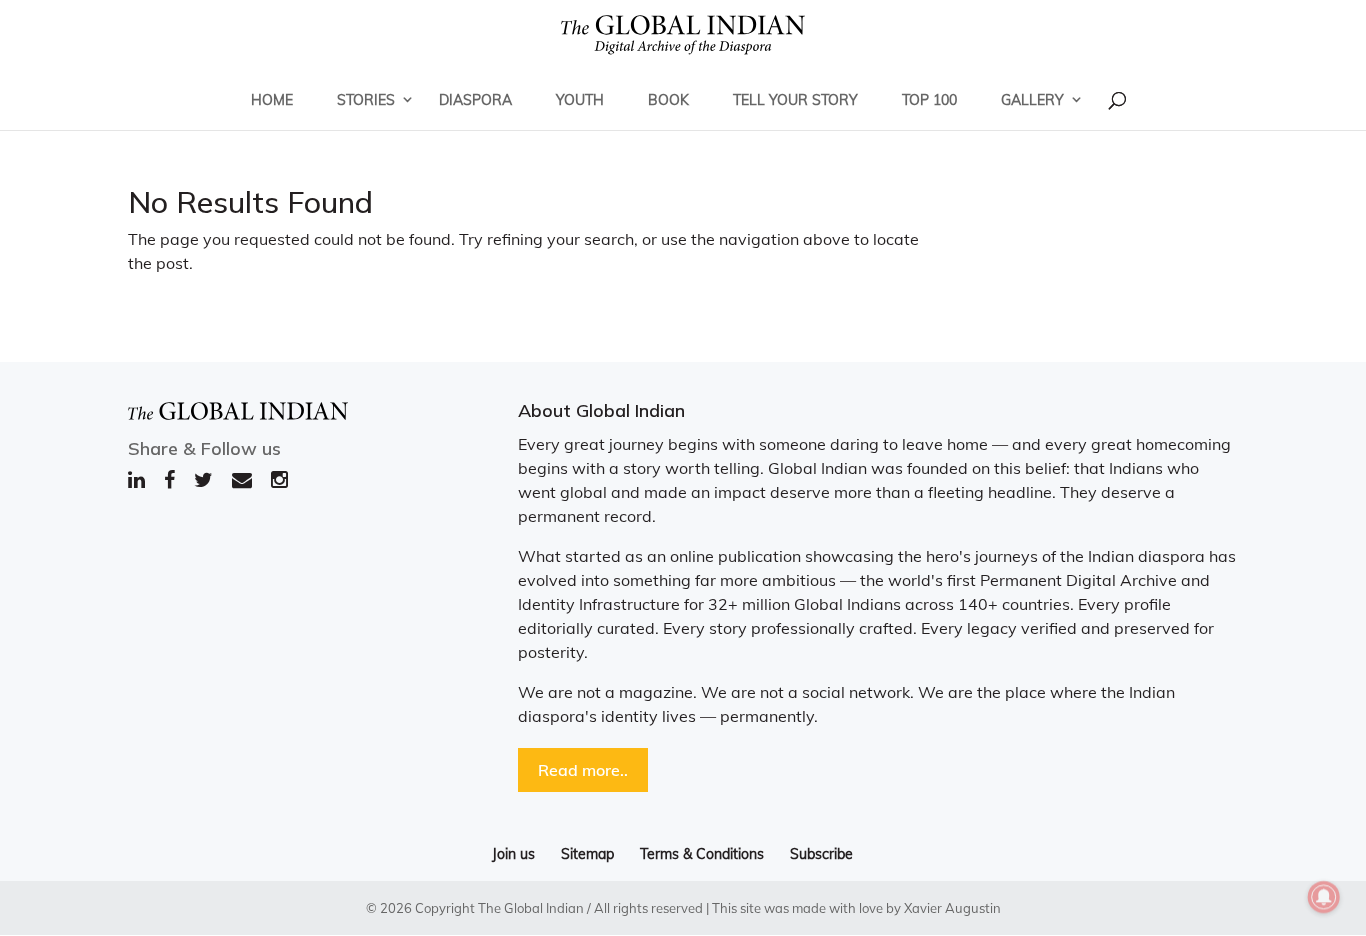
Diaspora (475, 100)
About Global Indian (601, 410)
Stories (366, 100)
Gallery (1032, 100)
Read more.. (583, 770)
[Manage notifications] (1324, 897)
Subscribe (821, 854)
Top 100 (929, 100)
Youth (580, 100)
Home (272, 100)
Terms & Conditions (702, 854)
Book (668, 100)
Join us (513, 854)
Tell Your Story (795, 100)
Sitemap (587, 854)
